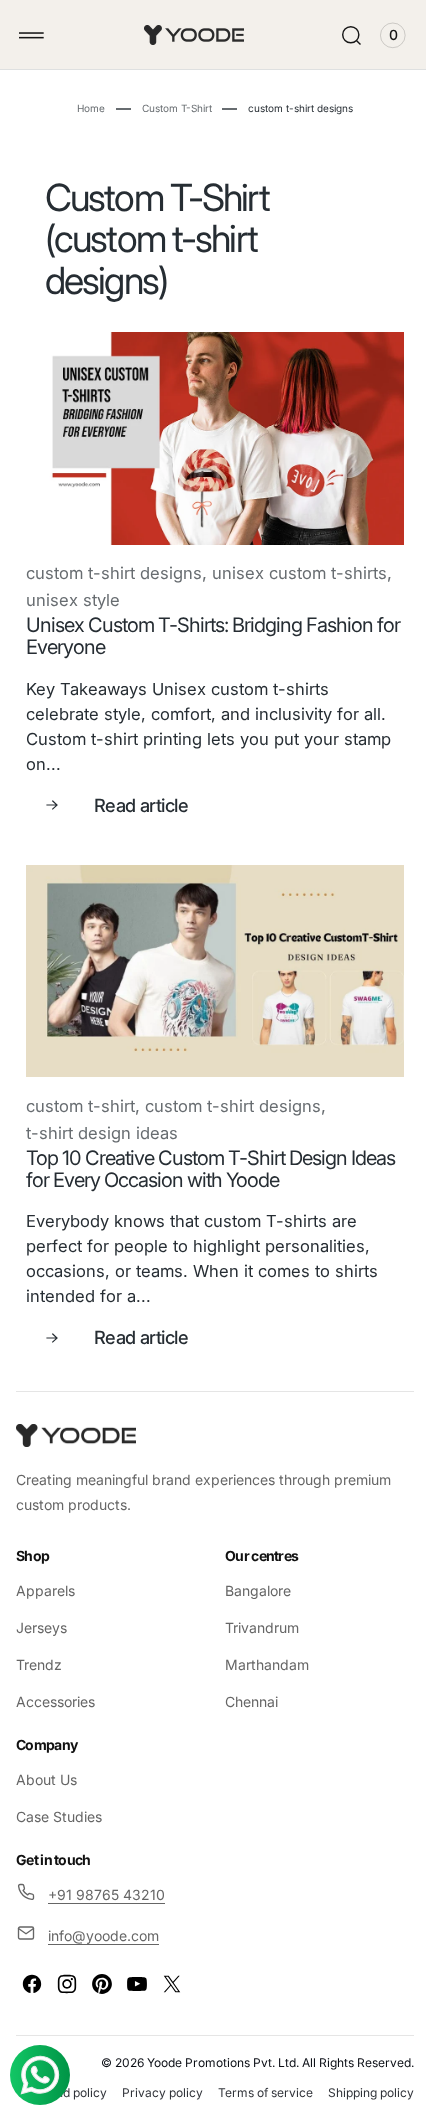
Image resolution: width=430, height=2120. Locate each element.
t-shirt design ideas (102, 1116)
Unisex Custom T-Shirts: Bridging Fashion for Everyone (199, 628)
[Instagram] (67, 1967)
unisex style (258, 592)
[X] (172, 1967)
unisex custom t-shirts (113, 592)
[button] (31, 35)
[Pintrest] (102, 1967)
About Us (46, 1763)
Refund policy (154, 2075)
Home (84, 108)
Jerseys (41, 1610)
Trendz (39, 1647)
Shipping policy (356, 2098)
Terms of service (351, 2075)
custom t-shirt (80, 1089)
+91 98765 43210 (106, 1877)
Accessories (55, 1684)
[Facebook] (32, 1967)
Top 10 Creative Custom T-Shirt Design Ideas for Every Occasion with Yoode (186, 1152)
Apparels (45, 1573)
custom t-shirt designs (114, 565)
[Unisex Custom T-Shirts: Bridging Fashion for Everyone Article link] (207, 434)
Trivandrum (255, 1610)
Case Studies (59, 1799)
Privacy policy (248, 2075)
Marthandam (260, 1647)
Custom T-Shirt (169, 108)
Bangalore (251, 1573)
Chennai (244, 1684)
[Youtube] (137, 1967)
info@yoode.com (103, 1918)
